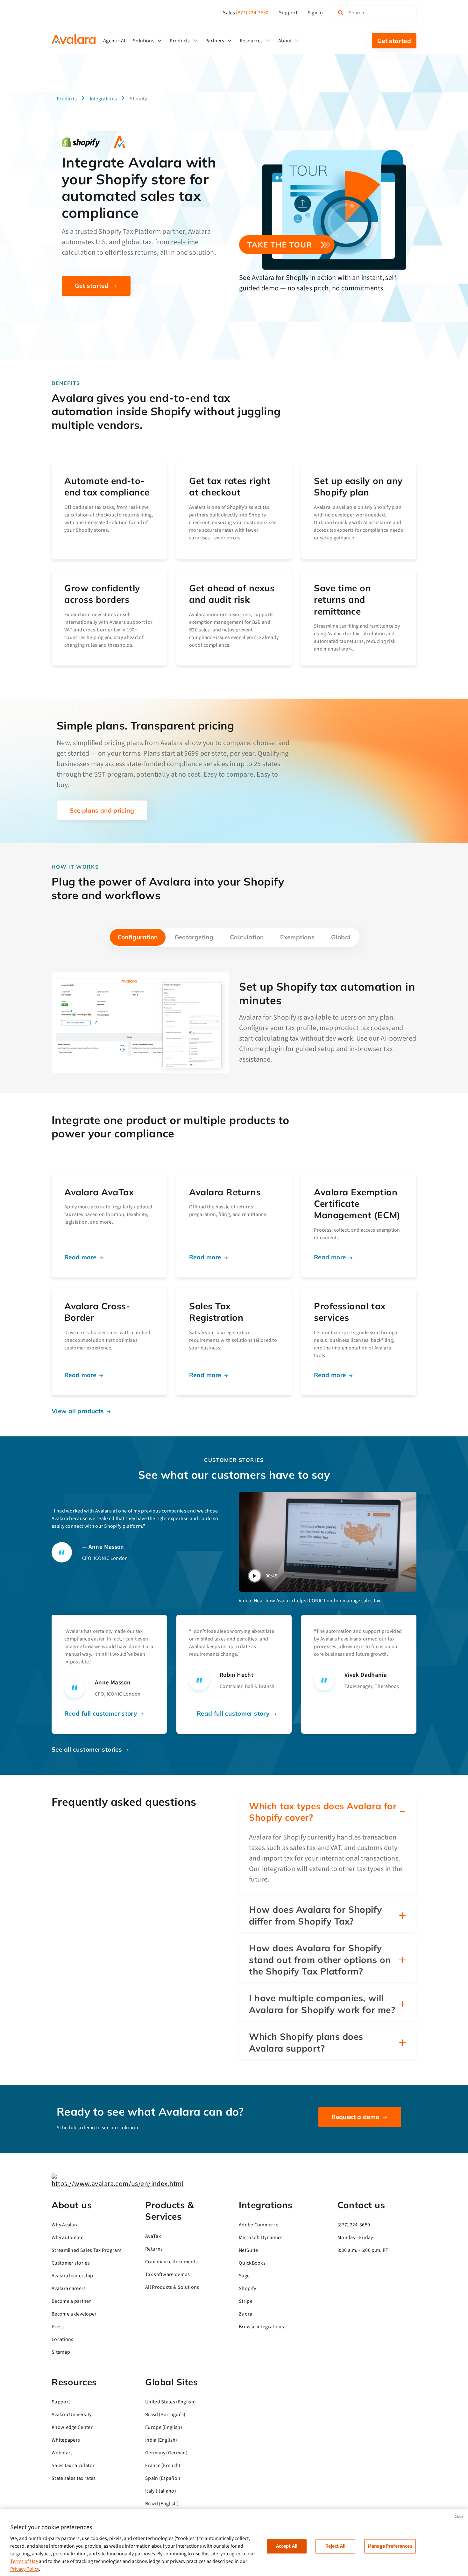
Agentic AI (114, 41)
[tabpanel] (234, 1023)
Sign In (315, 13)
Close (459, 2517)
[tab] (138, 937)
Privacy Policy (25, 2569)
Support (288, 13)
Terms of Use (24, 2561)
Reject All (336, 2546)
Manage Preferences (390, 2546)
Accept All (287, 2546)
